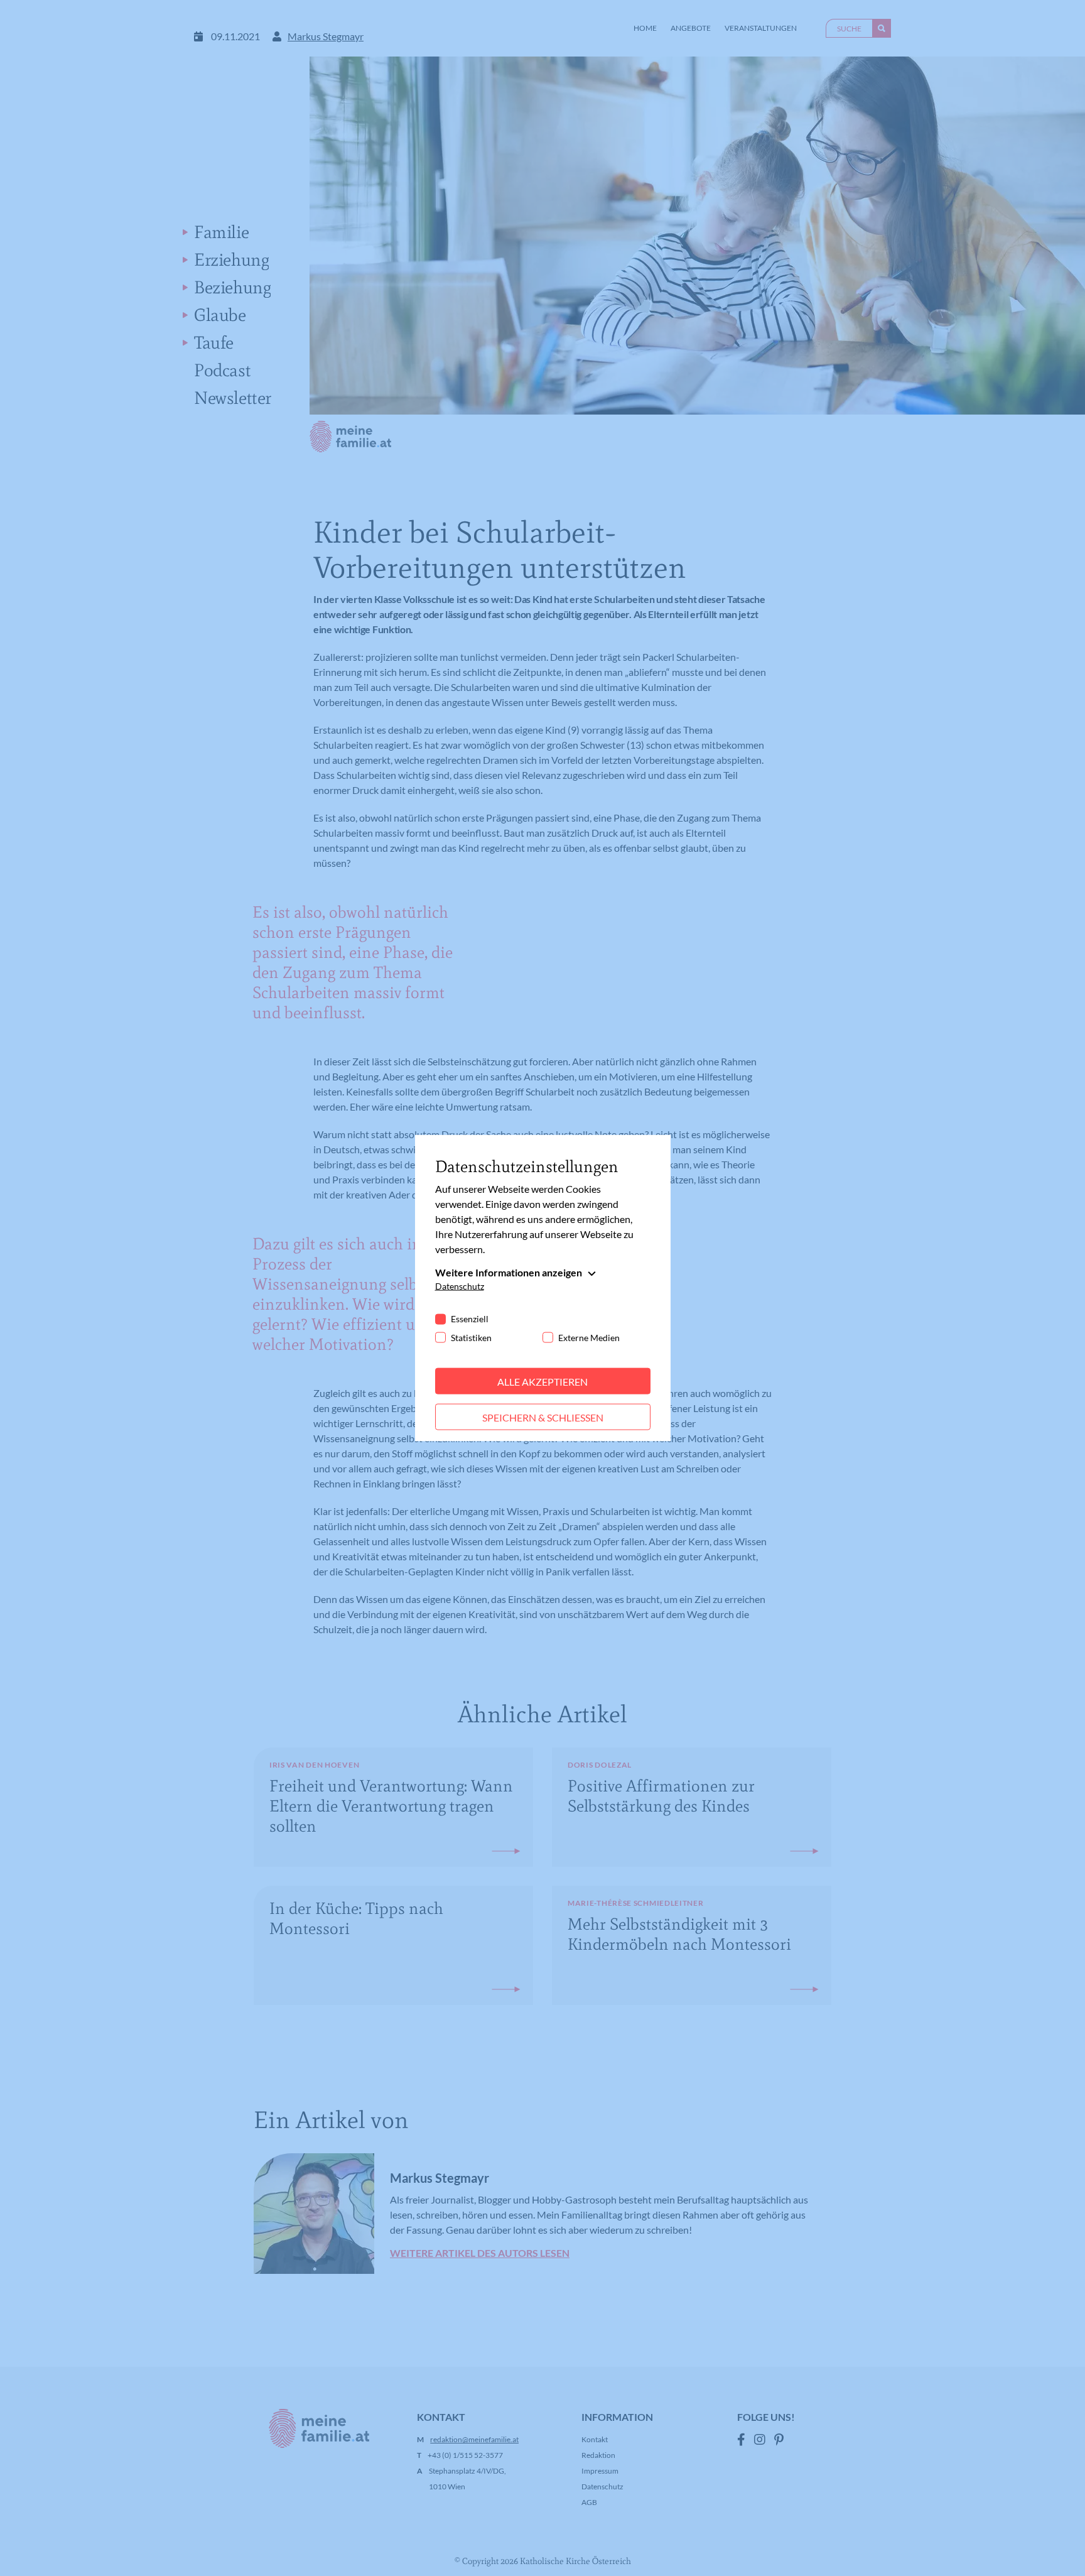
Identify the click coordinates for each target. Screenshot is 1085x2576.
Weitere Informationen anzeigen (509, 1272)
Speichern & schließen (543, 1417)
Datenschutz (460, 1285)
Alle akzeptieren (542, 1381)
